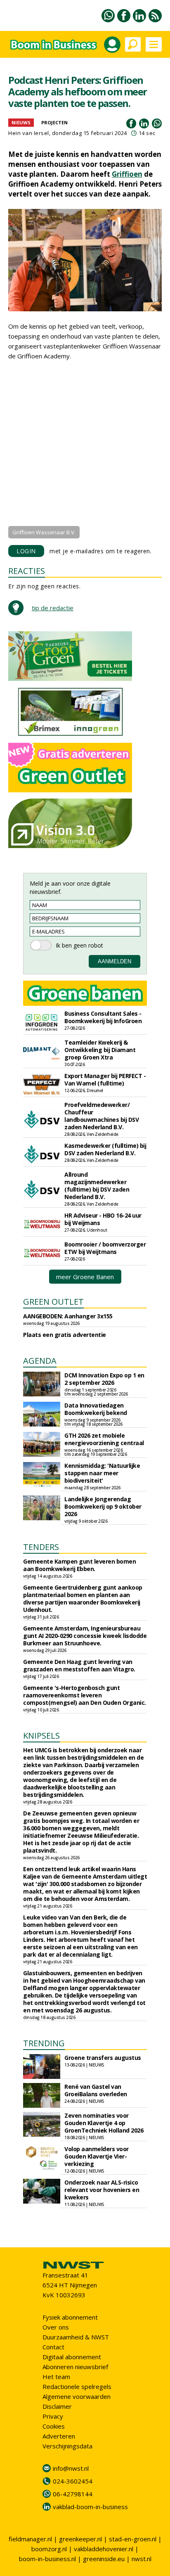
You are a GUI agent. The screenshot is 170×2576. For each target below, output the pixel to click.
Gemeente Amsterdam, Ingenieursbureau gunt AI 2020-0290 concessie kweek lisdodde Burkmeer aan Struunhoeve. (85, 1636)
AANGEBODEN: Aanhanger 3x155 (68, 1316)
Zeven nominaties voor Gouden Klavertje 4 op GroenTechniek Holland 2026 (104, 2123)
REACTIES (27, 571)
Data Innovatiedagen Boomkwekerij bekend (96, 1409)
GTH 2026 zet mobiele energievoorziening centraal (104, 1439)
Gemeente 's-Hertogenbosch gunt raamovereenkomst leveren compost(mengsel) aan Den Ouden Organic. (85, 1695)
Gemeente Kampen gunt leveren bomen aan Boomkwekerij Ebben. (79, 1565)
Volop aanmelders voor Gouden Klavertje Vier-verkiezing (97, 2156)
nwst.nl (142, 2559)
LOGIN (26, 551)
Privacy (53, 2416)
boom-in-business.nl (47, 2559)
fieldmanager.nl (30, 2539)
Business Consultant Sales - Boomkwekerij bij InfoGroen (103, 1017)
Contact (53, 2347)
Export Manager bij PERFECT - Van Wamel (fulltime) (105, 1079)
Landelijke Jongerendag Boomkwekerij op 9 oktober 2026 (103, 1506)
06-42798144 (73, 2494)
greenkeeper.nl (80, 2539)
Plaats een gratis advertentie (65, 1335)
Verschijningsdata (67, 2446)
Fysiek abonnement (70, 2317)
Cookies (54, 2426)
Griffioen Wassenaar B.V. (44, 532)
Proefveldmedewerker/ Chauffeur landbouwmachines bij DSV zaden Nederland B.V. (102, 1116)
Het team (56, 2377)
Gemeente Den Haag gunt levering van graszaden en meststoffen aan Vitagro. (79, 1665)
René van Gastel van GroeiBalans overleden (96, 2090)
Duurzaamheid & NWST (76, 2337)
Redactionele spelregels (77, 2386)
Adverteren (59, 2436)
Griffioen (127, 174)
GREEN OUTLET (53, 1302)
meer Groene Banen (85, 1277)
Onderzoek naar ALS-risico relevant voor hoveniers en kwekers (102, 2190)
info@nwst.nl (71, 2468)
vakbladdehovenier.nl (104, 2549)
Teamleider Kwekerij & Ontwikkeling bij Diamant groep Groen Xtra (100, 1050)
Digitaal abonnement (72, 2357)
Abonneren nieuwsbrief (75, 2367)
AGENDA (40, 1361)
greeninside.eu (104, 2559)
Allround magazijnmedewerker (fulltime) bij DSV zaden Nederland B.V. (97, 1186)
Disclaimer (57, 2406)
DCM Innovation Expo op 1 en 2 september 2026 (104, 1379)
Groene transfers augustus (103, 2058)
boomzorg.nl (49, 2549)
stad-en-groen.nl (133, 2539)
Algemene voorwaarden (77, 2396)
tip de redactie (53, 608)
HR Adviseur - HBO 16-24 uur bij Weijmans (103, 1219)
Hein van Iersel (29, 133)
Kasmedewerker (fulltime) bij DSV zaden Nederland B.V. (105, 1149)
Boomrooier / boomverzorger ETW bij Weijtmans (105, 1248)
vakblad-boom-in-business (90, 2507)
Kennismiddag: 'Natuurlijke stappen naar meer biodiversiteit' (102, 1473)
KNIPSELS (41, 1736)
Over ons (56, 2327)
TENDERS (41, 1547)
